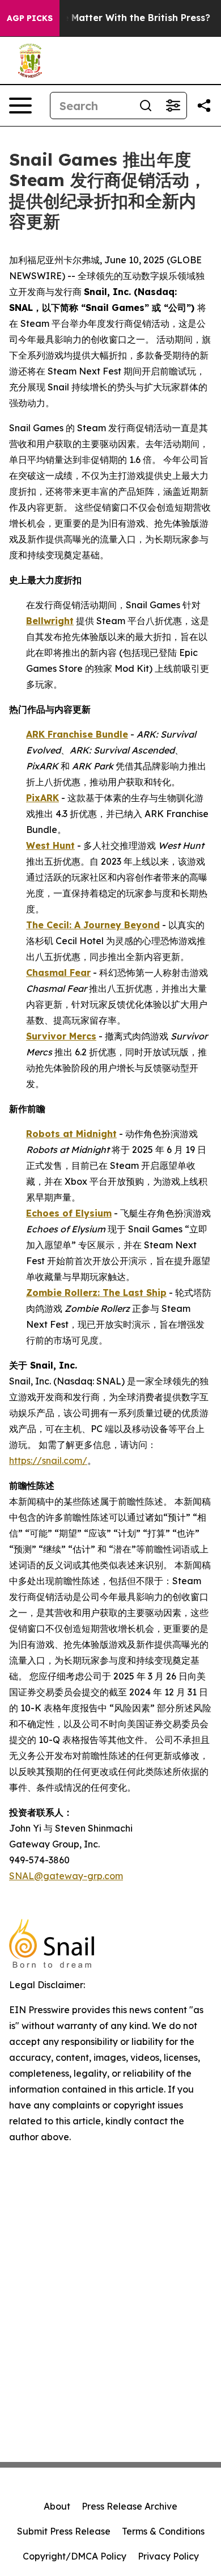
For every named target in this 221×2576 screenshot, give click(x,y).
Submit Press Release (64, 2531)
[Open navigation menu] (20, 106)
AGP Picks (30, 18)
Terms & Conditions (163, 2531)
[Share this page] (204, 106)
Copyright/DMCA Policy (75, 2556)
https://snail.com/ (48, 1460)
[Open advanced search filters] (173, 106)
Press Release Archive (129, 2506)
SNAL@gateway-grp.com (66, 1876)
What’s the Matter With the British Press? (114, 18)
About (57, 2506)
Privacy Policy (168, 2556)
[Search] (146, 106)
